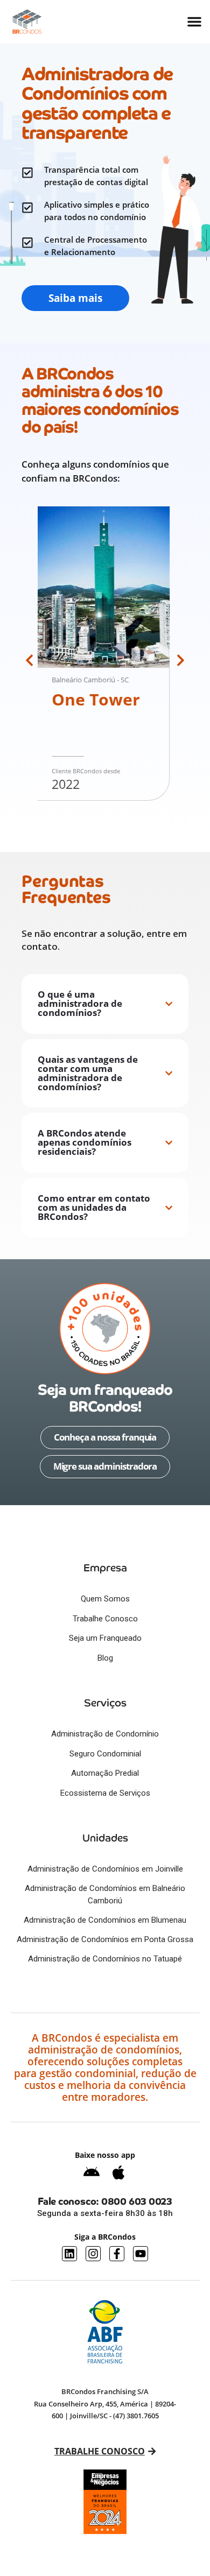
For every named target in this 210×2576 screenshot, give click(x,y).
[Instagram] (93, 2254)
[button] (29, 660)
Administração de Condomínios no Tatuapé (105, 1959)
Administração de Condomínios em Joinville (105, 1869)
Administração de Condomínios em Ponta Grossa (105, 1939)
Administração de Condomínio (105, 1734)
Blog (105, 1658)
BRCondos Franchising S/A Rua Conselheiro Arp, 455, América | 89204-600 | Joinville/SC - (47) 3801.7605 (105, 2404)
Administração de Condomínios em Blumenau (105, 1920)
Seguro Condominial (105, 1754)
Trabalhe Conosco (105, 1619)
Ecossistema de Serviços (105, 1793)
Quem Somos (105, 1599)
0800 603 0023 (137, 2201)
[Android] (92, 2172)
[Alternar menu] (194, 22)
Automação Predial (105, 1773)
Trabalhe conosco (99, 2451)
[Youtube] (141, 2254)
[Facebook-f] (117, 2254)
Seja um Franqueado (105, 1638)
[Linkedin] (69, 2254)
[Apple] (118, 2172)
